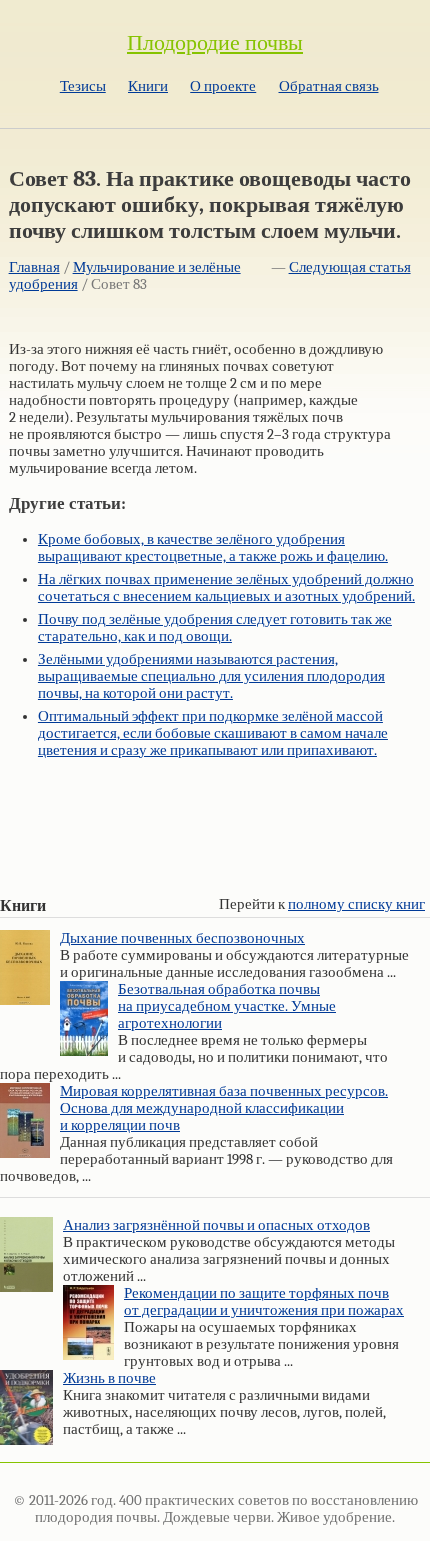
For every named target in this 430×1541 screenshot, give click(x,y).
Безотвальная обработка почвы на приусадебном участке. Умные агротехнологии (227, 1006)
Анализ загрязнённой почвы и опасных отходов (216, 1225)
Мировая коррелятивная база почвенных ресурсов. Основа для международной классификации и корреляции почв (224, 1108)
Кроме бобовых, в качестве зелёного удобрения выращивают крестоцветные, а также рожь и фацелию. (213, 548)
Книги (148, 86)
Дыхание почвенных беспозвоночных (182, 938)
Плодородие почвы (215, 43)
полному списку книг (356, 904)
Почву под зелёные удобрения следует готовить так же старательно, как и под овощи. (215, 628)
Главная (34, 267)
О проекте (223, 86)
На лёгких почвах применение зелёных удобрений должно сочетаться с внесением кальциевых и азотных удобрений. (226, 588)
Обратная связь (329, 86)
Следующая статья (350, 267)
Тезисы (83, 86)
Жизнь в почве (109, 1378)
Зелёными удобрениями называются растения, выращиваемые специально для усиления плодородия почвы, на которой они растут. (211, 676)
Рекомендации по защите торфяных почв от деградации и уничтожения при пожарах (264, 1302)
